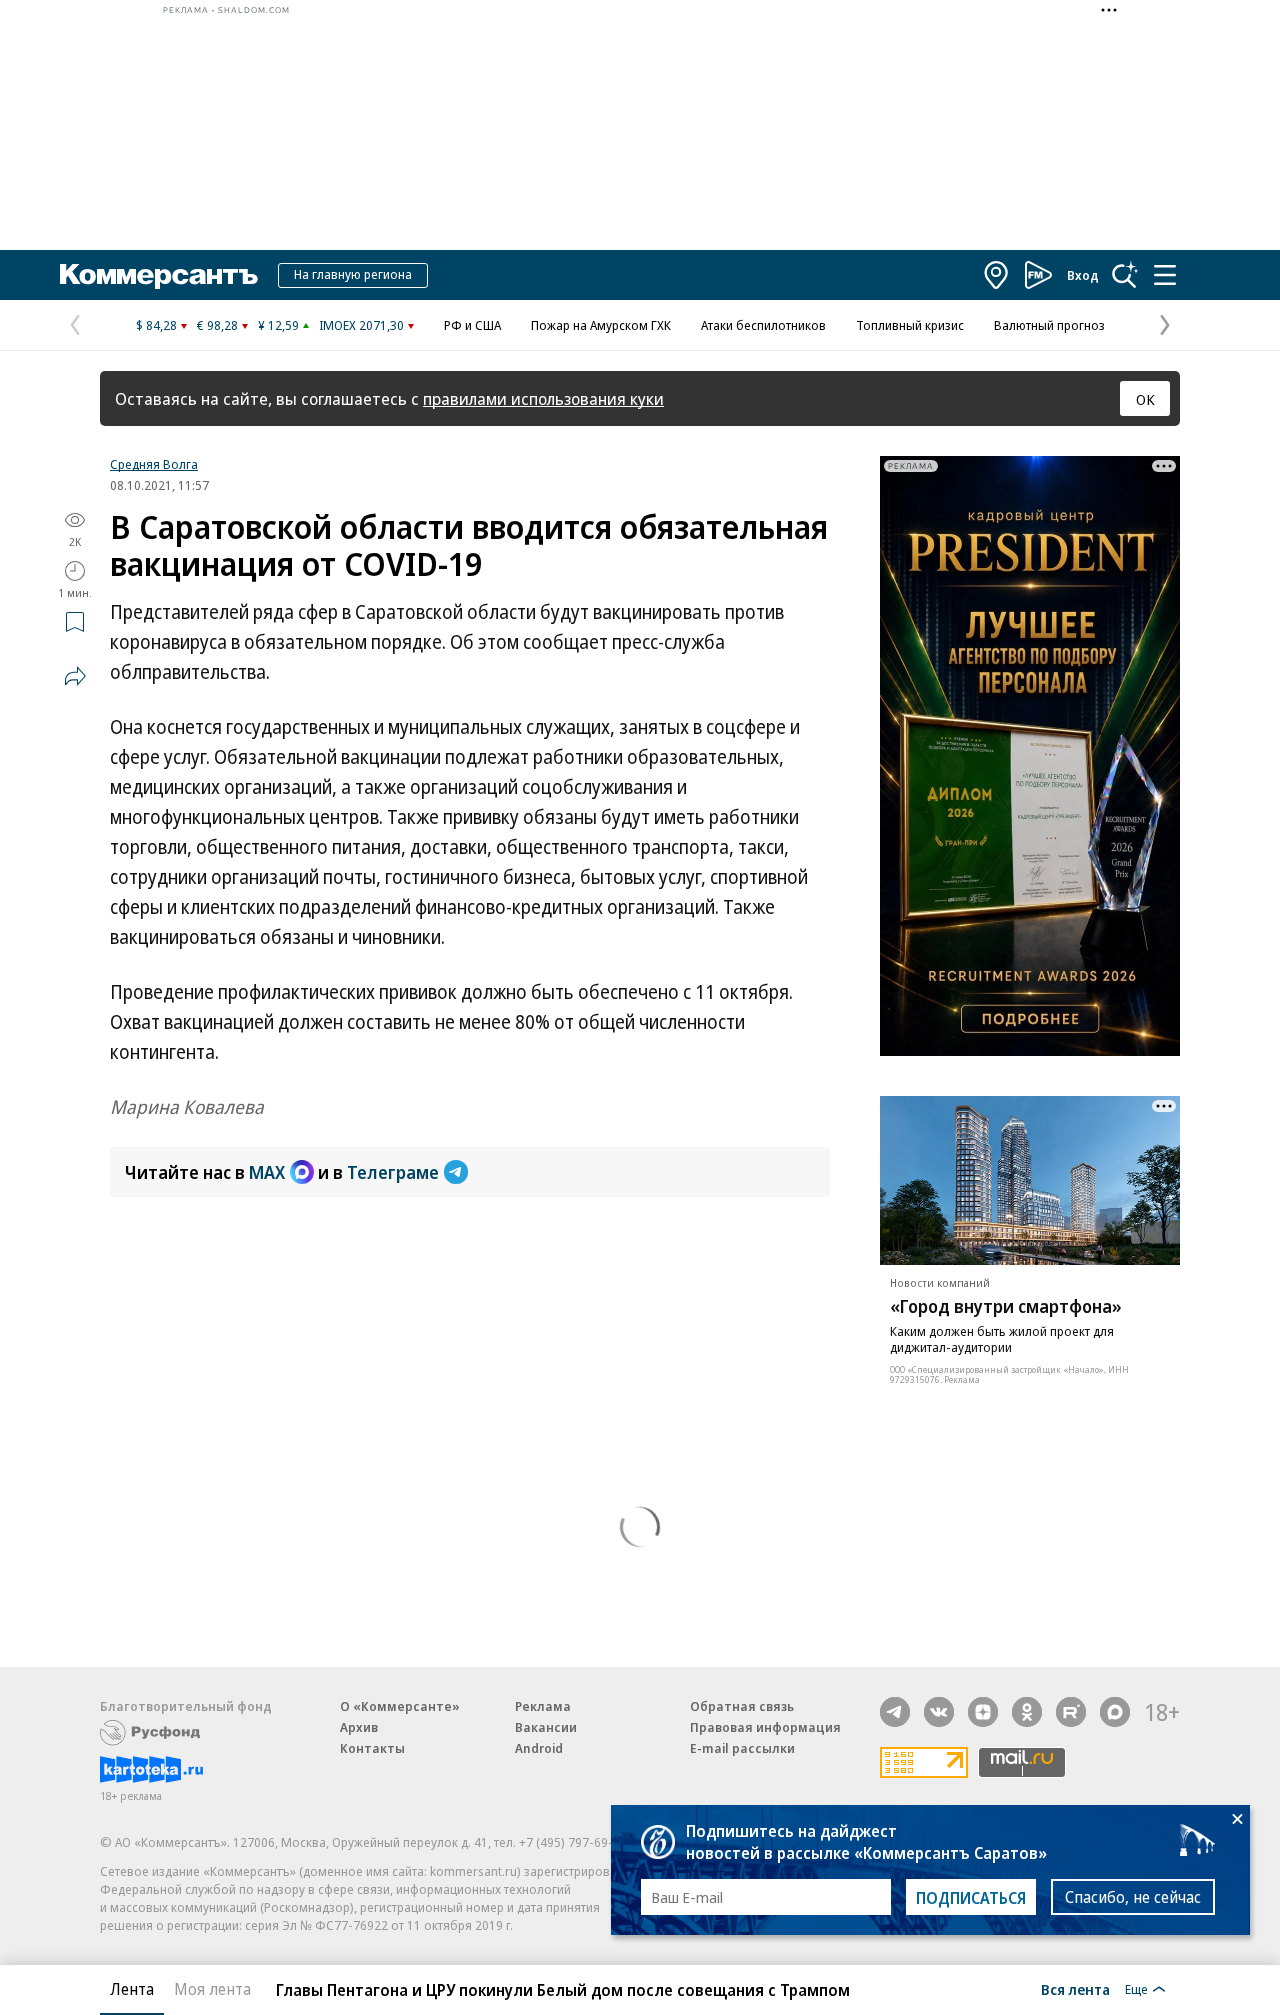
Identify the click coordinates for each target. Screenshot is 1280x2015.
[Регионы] (997, 275)
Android (539, 1748)
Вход (1083, 275)
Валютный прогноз (1049, 325)
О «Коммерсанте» (400, 1706)
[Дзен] (983, 1712)
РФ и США (472, 325)
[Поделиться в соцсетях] (75, 676)
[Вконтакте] (939, 1712)
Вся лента (1075, 1989)
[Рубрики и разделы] (1165, 275)
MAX (267, 1172)
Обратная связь (742, 1706)
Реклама (543, 1706)
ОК (1145, 399)
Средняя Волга (154, 464)
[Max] (1115, 1712)
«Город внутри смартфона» (1006, 1306)
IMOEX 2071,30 (361, 325)
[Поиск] (1125, 275)
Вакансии (546, 1727)
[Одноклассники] (1027, 1712)
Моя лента (212, 1989)
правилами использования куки (543, 398)
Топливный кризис (910, 325)
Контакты (372, 1748)
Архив (359, 1727)
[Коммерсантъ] (159, 275)
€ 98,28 (217, 325)
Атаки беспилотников (763, 325)
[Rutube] (1071, 1712)
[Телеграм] (895, 1712)
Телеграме (393, 1172)
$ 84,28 (156, 325)
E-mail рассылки (742, 1748)
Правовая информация (765, 1727)
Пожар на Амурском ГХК (601, 325)
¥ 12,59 (278, 325)
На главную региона (353, 274)
